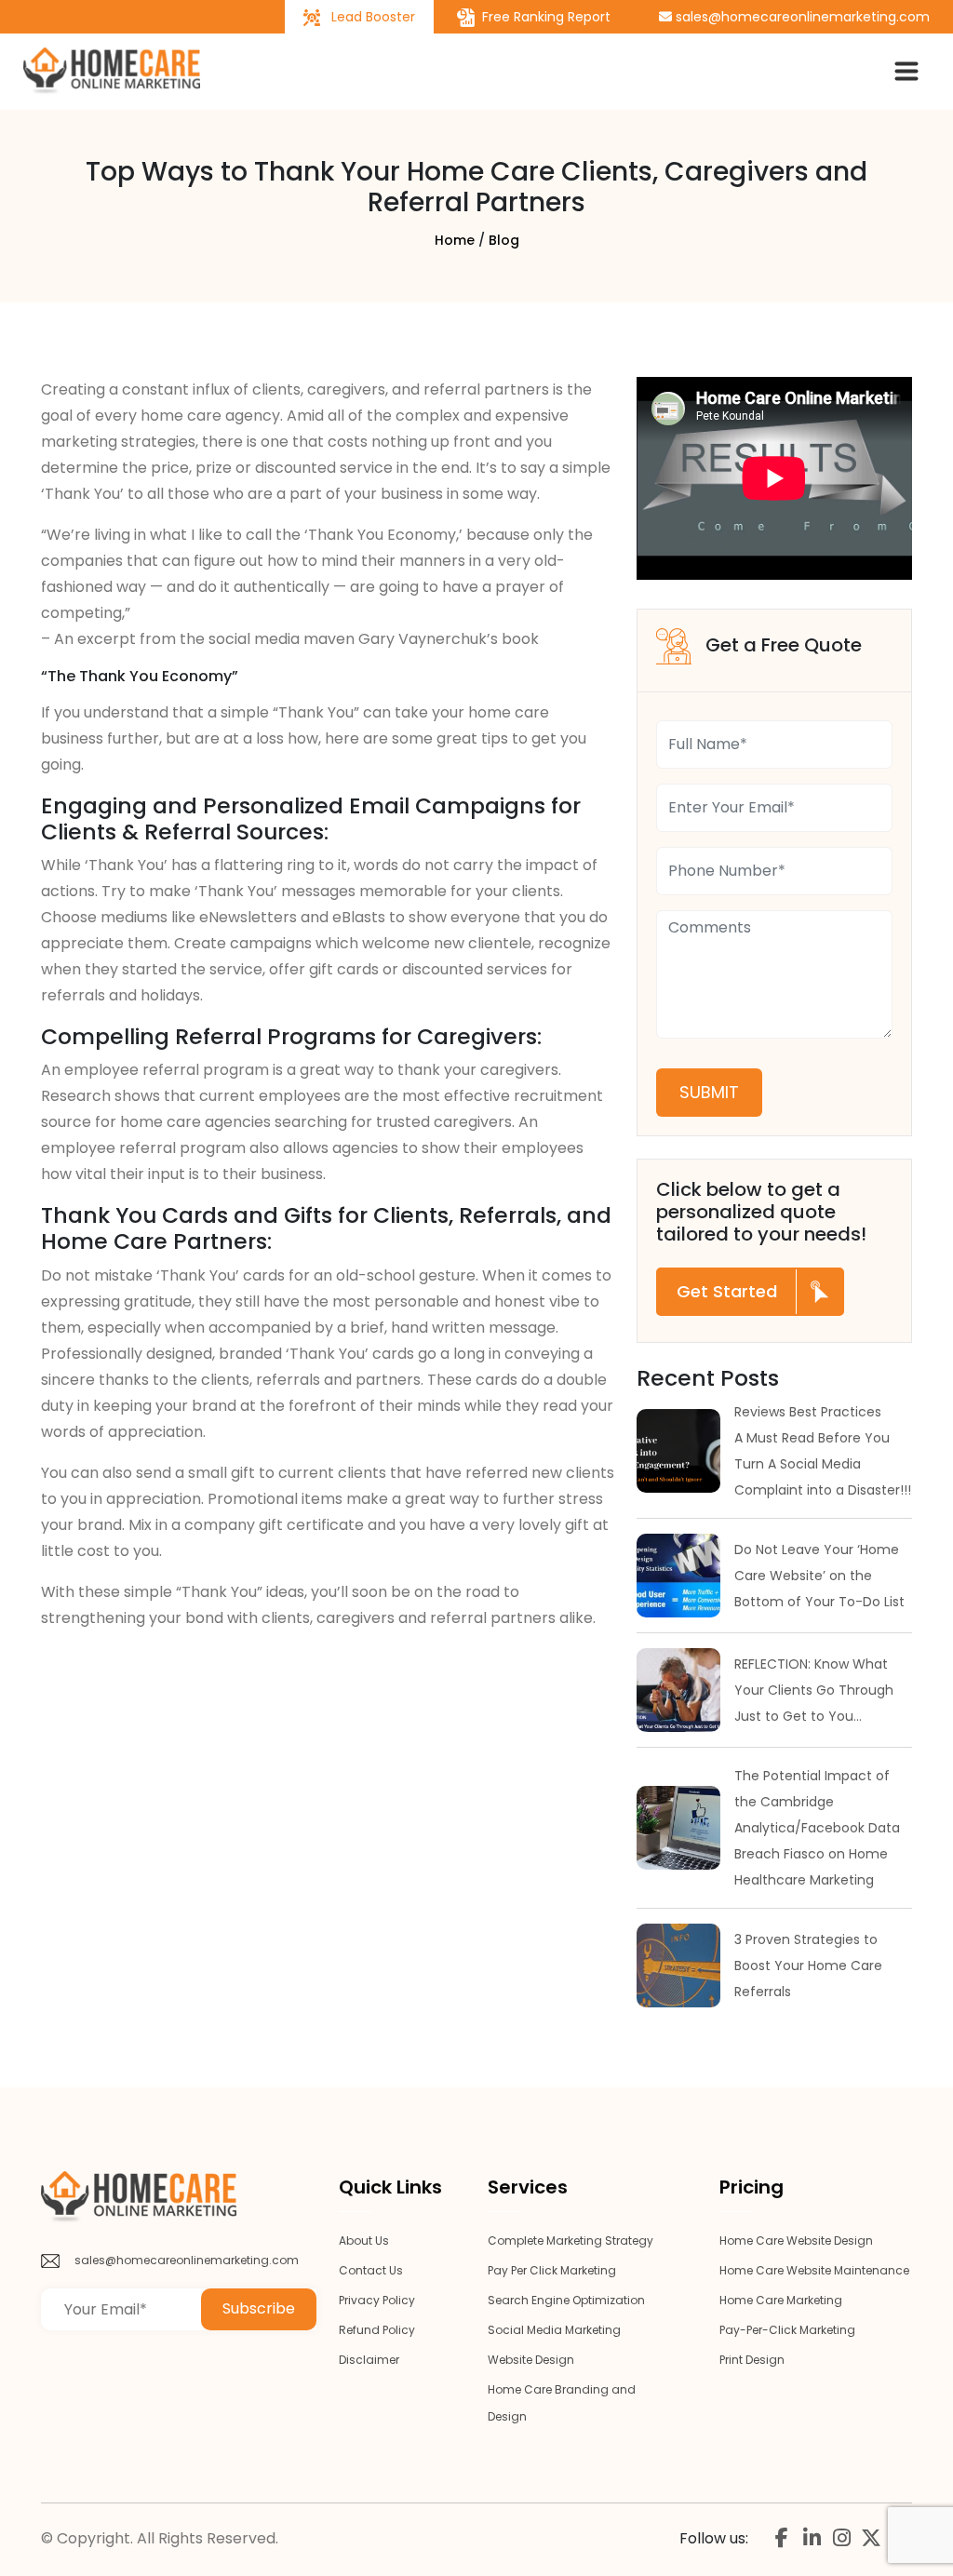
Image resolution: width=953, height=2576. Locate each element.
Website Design (531, 2360)
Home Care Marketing (781, 2300)
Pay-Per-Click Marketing (787, 2330)
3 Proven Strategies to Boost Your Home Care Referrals (808, 1966)
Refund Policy (377, 2330)
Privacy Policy (377, 2300)
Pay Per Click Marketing (552, 2270)
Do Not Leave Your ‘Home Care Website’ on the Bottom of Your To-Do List (819, 1576)
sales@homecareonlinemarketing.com (801, 17)
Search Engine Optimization (566, 2300)
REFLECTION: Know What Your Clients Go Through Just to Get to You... (814, 1690)
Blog (504, 240)
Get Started (727, 1291)
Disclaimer (369, 2360)
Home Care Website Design (796, 2241)
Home (455, 240)
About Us (364, 2241)
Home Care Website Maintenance (814, 2270)
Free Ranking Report (544, 17)
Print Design (752, 2360)
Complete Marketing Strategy (570, 2241)
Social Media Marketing (554, 2330)
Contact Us (371, 2270)
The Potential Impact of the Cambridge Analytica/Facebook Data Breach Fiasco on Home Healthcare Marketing (817, 1828)
